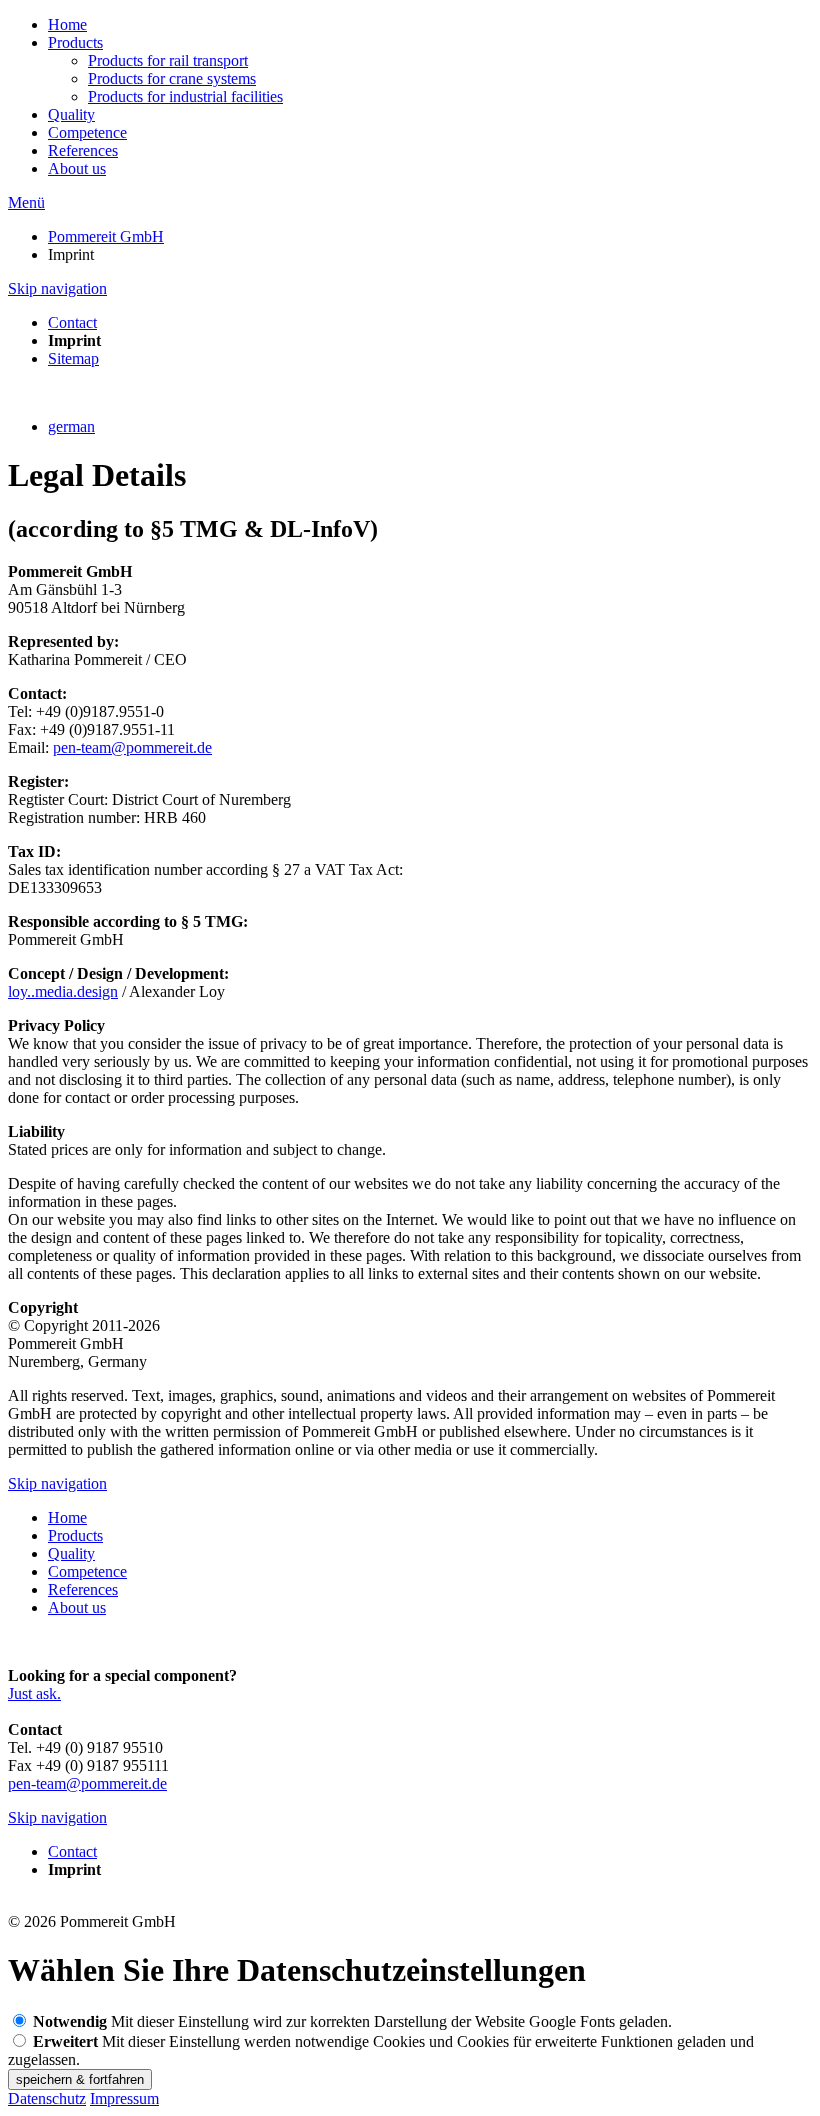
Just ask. (34, 1693)
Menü (26, 202)
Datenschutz (47, 2098)
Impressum (124, 2098)
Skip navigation (57, 288)
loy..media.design (63, 991)
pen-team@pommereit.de (132, 747)
